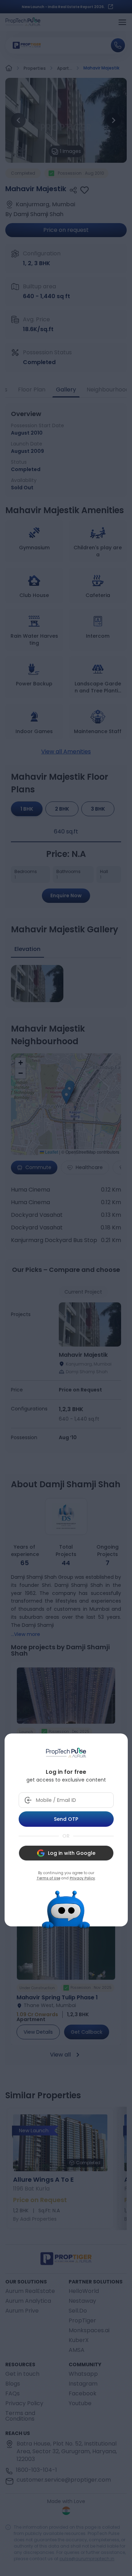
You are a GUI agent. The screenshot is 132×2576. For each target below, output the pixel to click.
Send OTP (66, 1819)
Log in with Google (72, 1853)
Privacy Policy (82, 1878)
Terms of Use (48, 1878)
